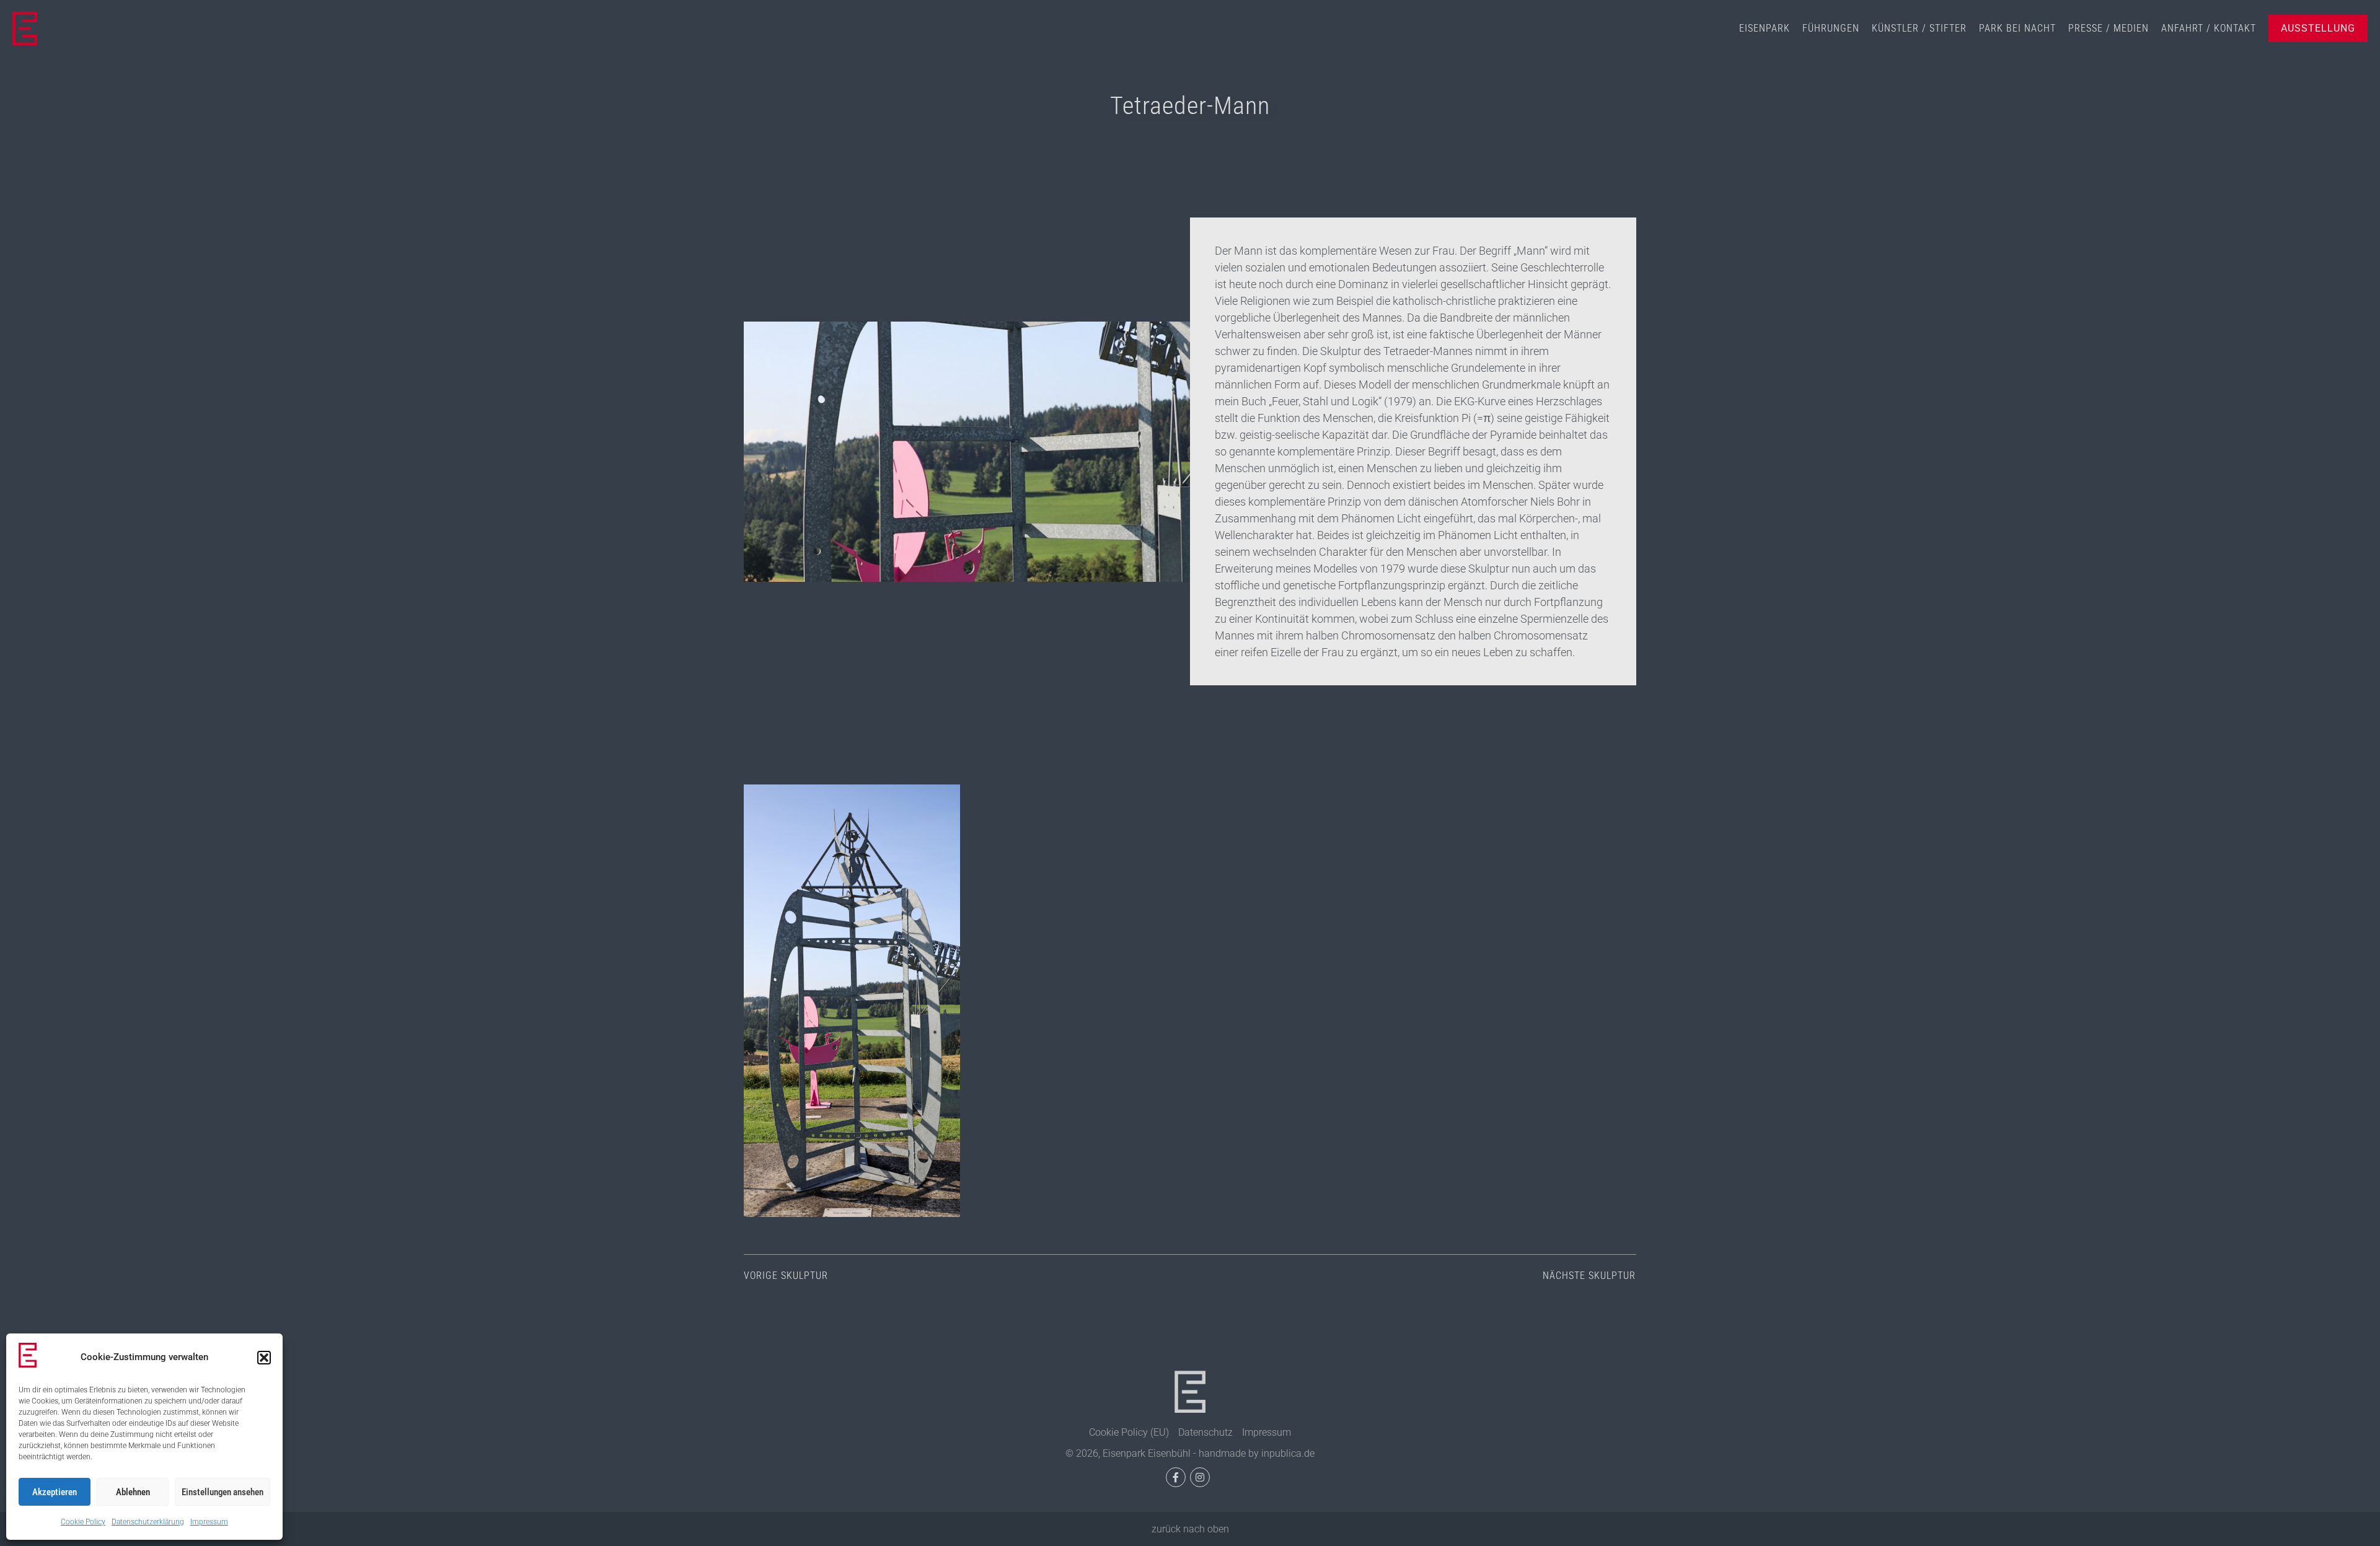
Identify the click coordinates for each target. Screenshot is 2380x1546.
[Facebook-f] (1176, 1477)
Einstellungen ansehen (223, 1492)
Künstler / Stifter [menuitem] (1919, 28)
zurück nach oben (1190, 1529)
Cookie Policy (83, 1522)
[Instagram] (1200, 1477)
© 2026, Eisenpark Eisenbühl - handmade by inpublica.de (1190, 1453)
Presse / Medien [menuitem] (2109, 28)
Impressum (209, 1522)
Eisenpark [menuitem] (1765, 28)
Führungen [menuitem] (1831, 28)
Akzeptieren (55, 1492)
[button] (264, 1358)
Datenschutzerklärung (148, 1522)
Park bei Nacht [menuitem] (2017, 28)
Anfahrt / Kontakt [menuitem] (2209, 28)
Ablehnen (133, 1492)
